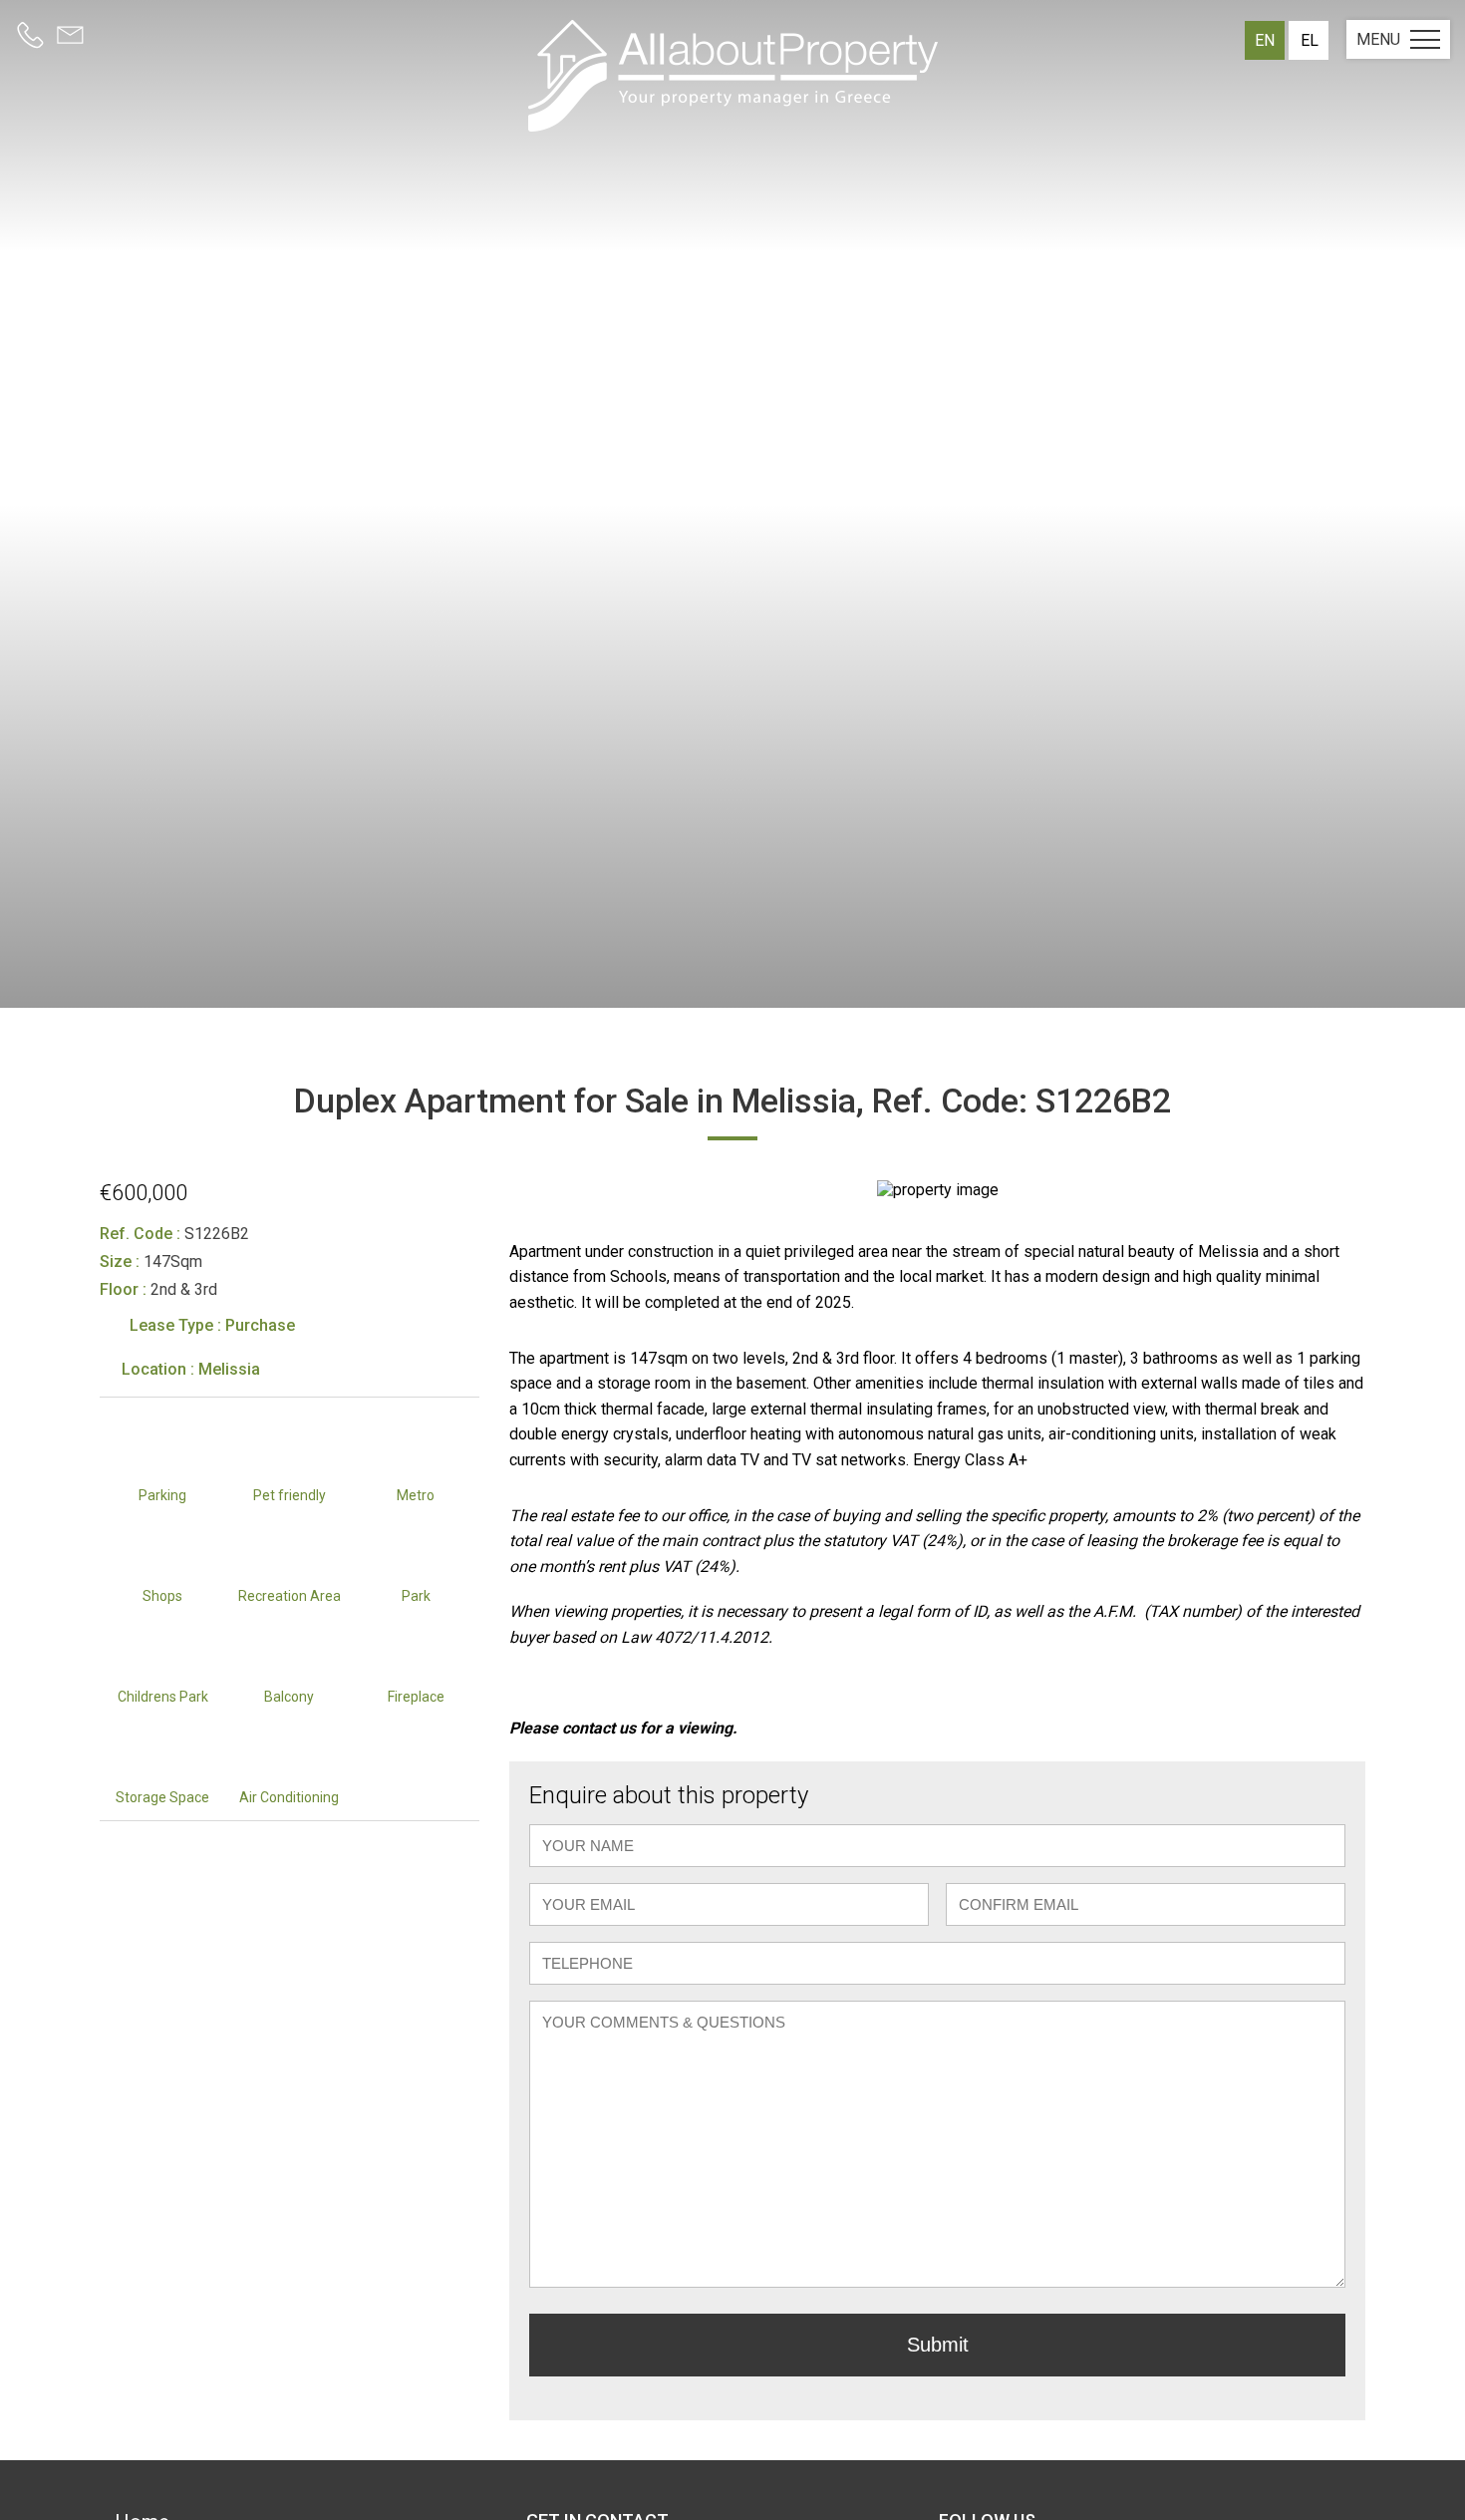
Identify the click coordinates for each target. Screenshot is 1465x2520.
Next (1340, 1189)
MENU (1378, 39)
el (1310, 40)
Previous (534, 1189)
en (1265, 40)
